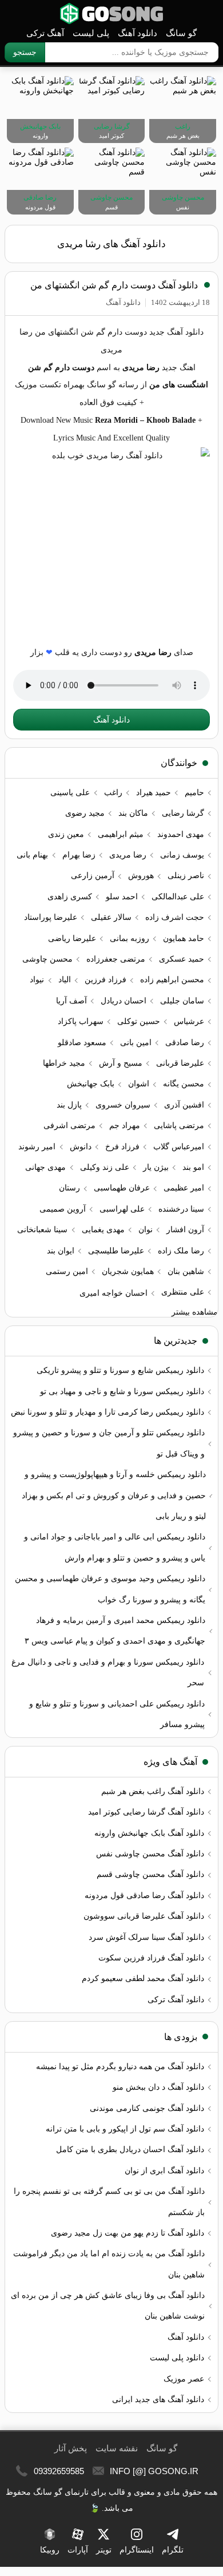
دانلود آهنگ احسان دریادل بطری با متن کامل (130, 2150)
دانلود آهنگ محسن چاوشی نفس (150, 1854)
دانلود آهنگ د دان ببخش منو (158, 2087)
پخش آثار (71, 2448)
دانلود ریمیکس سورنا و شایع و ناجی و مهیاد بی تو (122, 1392)
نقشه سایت (117, 2448)
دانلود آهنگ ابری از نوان (164, 2171)
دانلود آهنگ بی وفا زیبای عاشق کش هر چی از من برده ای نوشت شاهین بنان (108, 2306)
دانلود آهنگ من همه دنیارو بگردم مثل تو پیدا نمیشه (120, 2067)
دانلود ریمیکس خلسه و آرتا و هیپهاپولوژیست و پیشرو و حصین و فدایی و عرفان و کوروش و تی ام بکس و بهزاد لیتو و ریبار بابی (114, 1495)
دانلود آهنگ (138, 33)
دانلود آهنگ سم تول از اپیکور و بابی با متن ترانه (125, 2129)
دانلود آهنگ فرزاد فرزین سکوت (151, 1958)
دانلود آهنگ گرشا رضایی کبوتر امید (146, 1812)
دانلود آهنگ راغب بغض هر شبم (153, 1791)
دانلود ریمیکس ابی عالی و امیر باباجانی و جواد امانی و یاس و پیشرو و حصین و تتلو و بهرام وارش (115, 1547)
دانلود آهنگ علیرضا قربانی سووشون (144, 1916)
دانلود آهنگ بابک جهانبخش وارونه (149, 1833)
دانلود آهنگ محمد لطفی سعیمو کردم (143, 1978)
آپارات (78, 2550)
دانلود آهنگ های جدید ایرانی (158, 2400)
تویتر (104, 2550)
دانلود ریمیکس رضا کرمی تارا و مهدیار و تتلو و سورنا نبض (107, 1412)
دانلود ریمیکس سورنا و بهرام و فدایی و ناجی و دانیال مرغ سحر (108, 1672)
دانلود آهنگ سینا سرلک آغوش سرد (146, 1937)
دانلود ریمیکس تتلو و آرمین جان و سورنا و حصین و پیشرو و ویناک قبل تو (109, 1443)
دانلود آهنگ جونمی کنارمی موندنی (147, 2108)
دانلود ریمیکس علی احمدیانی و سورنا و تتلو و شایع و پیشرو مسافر (117, 1714)
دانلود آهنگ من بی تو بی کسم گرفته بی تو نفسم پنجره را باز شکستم (109, 2202)
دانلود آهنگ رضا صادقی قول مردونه (144, 1896)
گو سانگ (111, 13)
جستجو (25, 52)
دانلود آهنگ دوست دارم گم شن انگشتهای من (114, 285)
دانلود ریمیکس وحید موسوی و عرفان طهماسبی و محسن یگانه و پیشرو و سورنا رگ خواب (110, 1589)
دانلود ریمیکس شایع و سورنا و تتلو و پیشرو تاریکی (120, 1370)
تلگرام (173, 2550)
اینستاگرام (137, 2550)
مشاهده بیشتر (195, 1312)
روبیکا (50, 2550)
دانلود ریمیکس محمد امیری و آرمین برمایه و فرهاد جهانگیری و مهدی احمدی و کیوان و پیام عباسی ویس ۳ (115, 1631)
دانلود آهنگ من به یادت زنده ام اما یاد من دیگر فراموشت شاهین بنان (109, 2264)
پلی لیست (91, 33)
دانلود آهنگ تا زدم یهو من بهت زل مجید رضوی (128, 2233)
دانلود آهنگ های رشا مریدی (111, 244)
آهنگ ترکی (45, 33)
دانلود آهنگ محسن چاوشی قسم (150, 1874)
